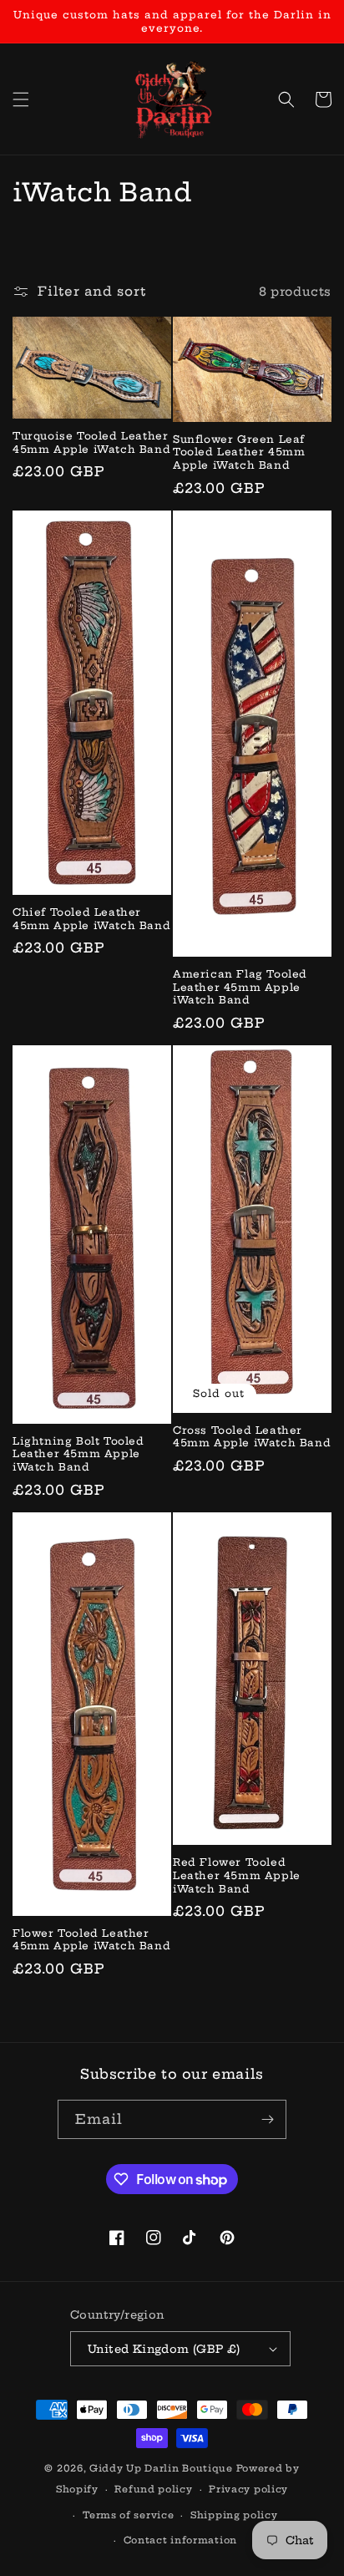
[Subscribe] (267, 2119)
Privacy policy (248, 2489)
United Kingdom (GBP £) (164, 2349)
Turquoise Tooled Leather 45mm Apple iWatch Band (91, 442)
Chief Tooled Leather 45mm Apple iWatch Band (91, 919)
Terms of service (128, 2515)
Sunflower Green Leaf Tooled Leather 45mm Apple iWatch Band (239, 452)
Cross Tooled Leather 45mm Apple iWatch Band (252, 1437)
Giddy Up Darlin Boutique (161, 2468)
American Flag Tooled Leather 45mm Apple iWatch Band (240, 987)
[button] (21, 99)
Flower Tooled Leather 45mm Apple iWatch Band (91, 1940)
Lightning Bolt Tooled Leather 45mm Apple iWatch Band (78, 1454)
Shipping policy (234, 2515)
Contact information (180, 2540)
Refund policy (153, 2489)
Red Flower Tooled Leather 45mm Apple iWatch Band (237, 1875)
